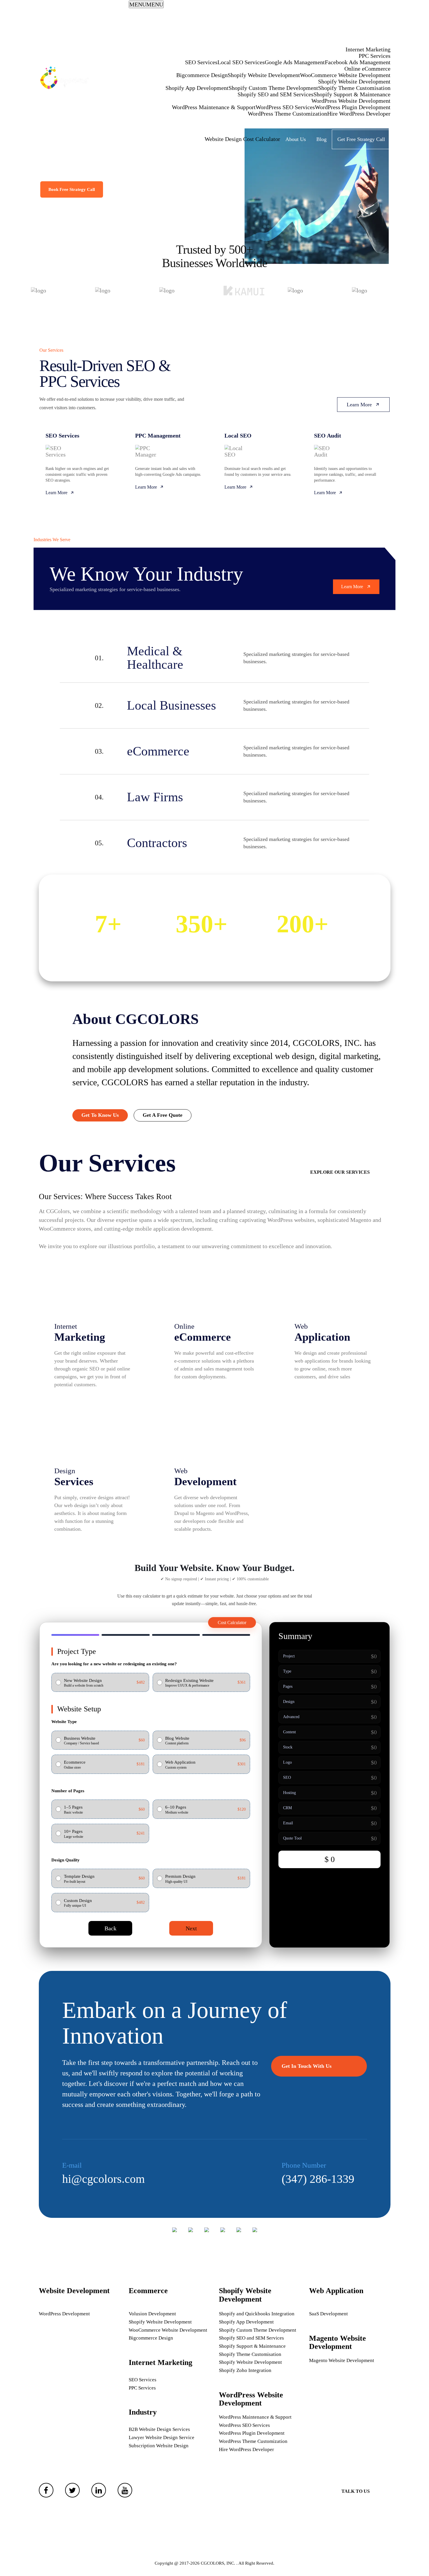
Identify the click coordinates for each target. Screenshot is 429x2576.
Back (110, 1928)
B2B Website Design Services (159, 2429)
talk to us (356, 2491)
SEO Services (201, 62)
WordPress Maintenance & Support (214, 107)
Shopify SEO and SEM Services (275, 94)
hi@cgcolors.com (103, 2179)
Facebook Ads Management (358, 62)
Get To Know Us (100, 1115)
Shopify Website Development (264, 75)
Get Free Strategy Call (361, 139)
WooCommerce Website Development (345, 75)
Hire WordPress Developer (359, 114)
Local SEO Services (241, 62)
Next (191, 1928)
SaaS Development (328, 2314)
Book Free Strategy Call (72, 189)
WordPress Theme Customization (287, 114)
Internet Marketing (368, 49)
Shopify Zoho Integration (245, 2370)
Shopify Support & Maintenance (352, 94)
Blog (321, 139)
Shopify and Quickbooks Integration (257, 2314)
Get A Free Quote (163, 1115)
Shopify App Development (197, 88)
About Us (296, 139)
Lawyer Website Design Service (162, 2437)
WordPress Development (64, 2314)
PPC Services (375, 56)
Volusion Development (152, 2314)
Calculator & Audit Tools (248, 126)
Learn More (359, 405)
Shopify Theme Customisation (354, 88)
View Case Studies (136, 189)
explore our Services (340, 1172)
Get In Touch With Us (307, 2066)
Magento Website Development (342, 2360)
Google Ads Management (295, 62)
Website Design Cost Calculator (242, 139)
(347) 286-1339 (318, 2179)
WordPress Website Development (351, 101)
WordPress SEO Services (285, 107)
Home (379, 18)
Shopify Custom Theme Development (273, 88)
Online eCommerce (367, 69)
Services (376, 36)
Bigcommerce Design (202, 75)
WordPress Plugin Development (353, 107)
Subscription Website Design (159, 2446)
